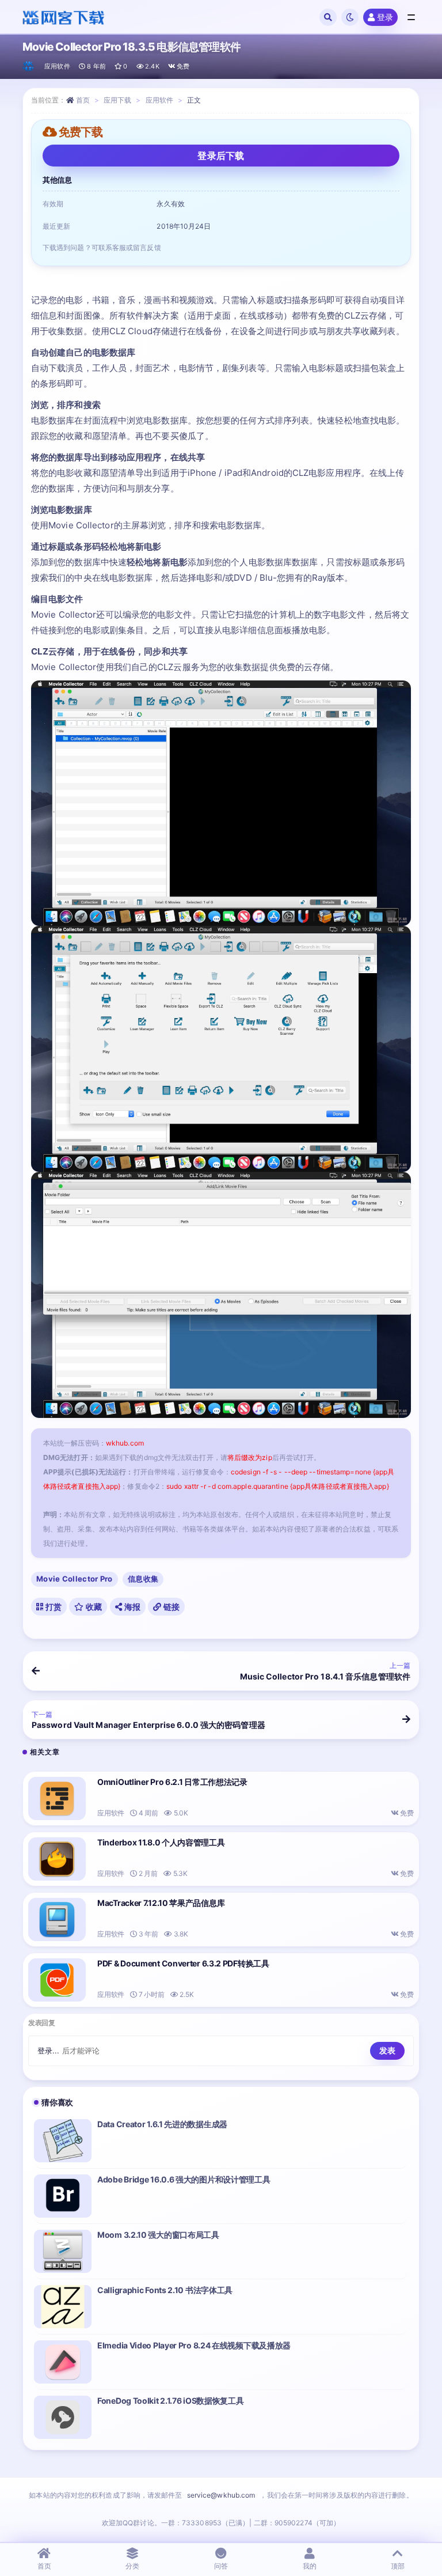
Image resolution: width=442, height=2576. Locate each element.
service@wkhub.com (221, 2495)
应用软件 (57, 66)
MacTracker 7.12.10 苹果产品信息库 (161, 1903)
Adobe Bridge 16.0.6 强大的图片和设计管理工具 (184, 2179)
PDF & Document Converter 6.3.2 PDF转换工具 (183, 1963)
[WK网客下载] (29, 66)
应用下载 (117, 100)
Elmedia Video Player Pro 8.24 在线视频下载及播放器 (194, 2345)
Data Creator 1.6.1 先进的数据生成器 (162, 2124)
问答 (221, 2566)
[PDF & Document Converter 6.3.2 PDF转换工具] (57, 1980)
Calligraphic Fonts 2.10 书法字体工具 (165, 2290)
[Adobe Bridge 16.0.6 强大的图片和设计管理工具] (63, 2196)
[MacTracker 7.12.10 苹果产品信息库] (57, 1919)
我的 (310, 2566)
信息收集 (143, 1579)
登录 (385, 17)
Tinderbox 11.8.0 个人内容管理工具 (161, 1842)
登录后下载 (221, 156)
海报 (131, 1607)
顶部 (398, 2566)
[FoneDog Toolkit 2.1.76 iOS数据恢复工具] (63, 2417)
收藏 (93, 1607)
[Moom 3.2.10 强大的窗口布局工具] (63, 2251)
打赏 (52, 1607)
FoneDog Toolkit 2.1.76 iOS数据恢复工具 (170, 2401)
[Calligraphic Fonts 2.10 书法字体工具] (63, 2307)
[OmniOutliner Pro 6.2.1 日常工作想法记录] (57, 1798)
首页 (83, 100)
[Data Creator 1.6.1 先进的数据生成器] (63, 2141)
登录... (49, 2051)
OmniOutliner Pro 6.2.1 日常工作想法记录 (172, 1782)
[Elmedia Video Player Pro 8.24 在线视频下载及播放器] (63, 2362)
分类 (132, 2566)
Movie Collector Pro (75, 1579)
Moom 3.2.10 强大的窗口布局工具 (158, 2235)
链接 (170, 1607)
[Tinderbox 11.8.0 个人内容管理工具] (57, 1859)
